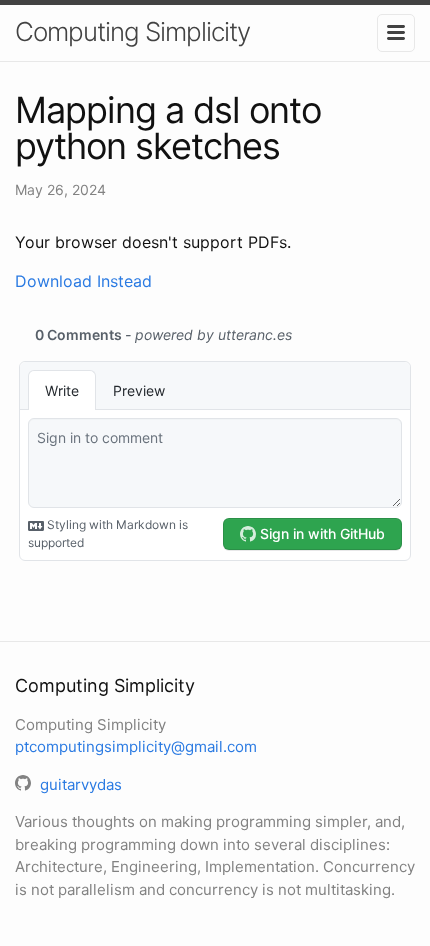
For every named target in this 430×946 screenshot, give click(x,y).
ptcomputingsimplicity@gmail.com (136, 746)
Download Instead (83, 281)
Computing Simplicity (132, 31)
